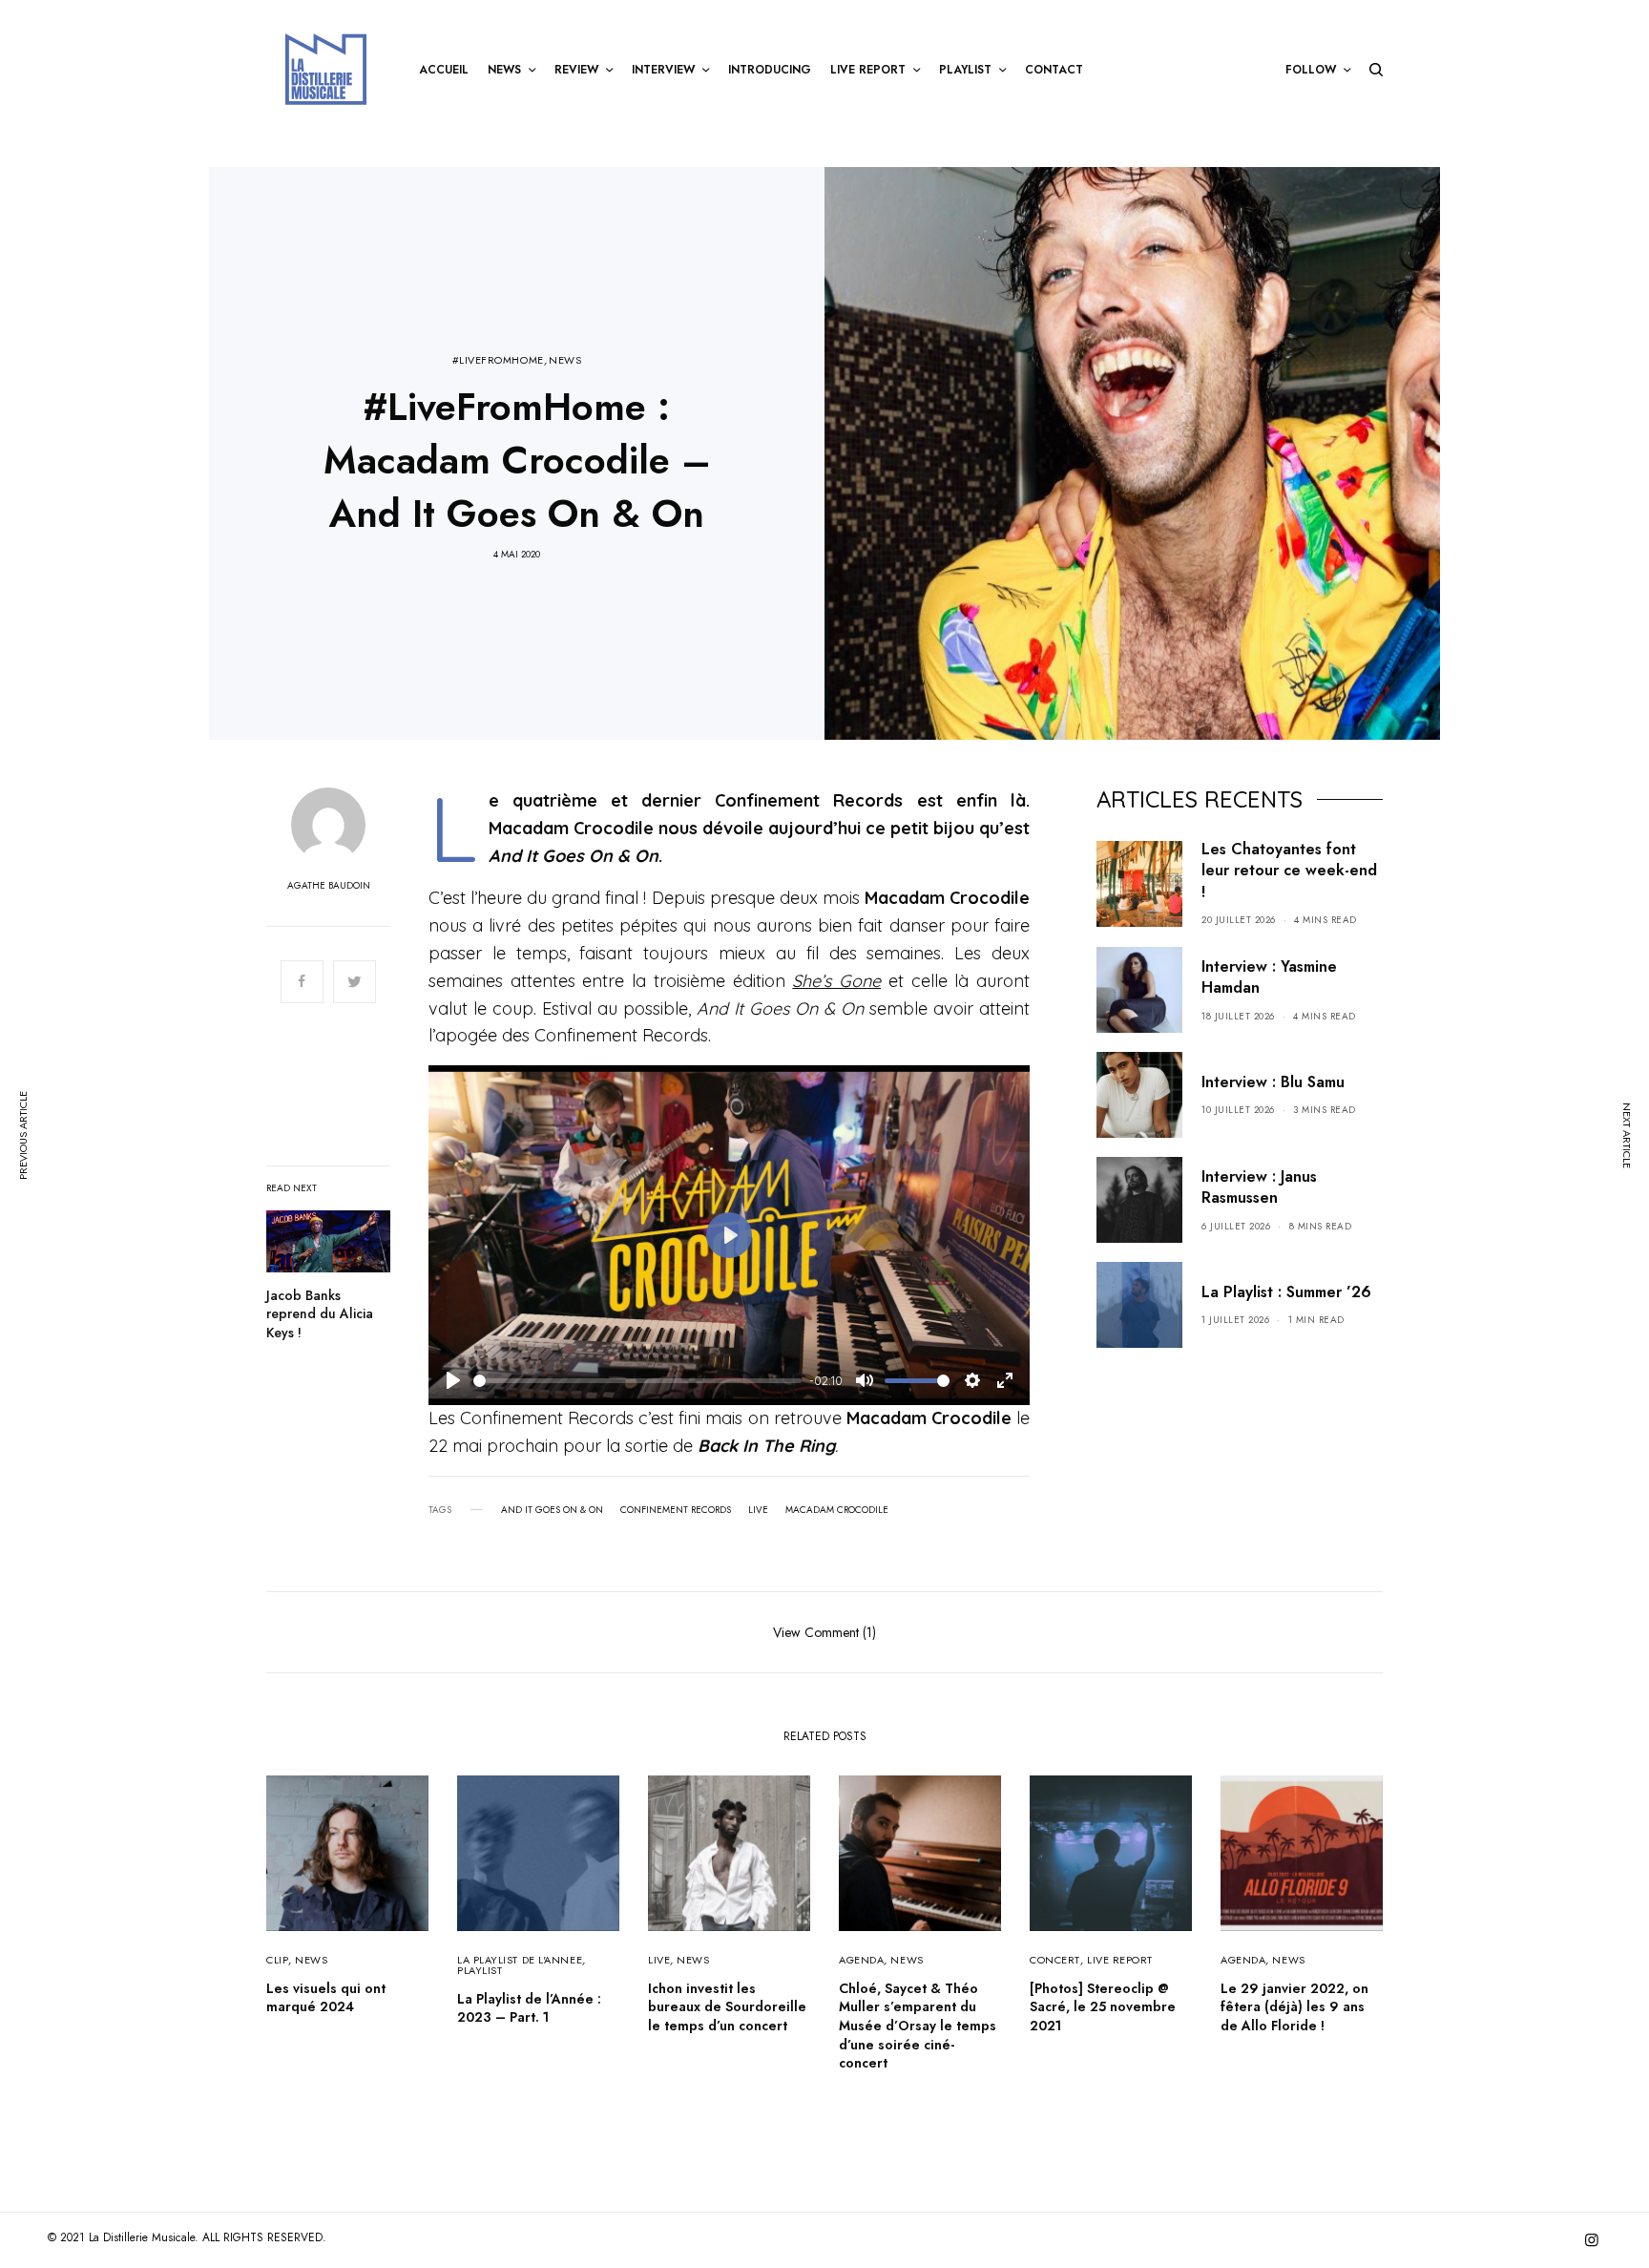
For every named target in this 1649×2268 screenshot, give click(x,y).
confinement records (676, 1510)
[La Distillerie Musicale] (326, 69)
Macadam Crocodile (837, 1510)
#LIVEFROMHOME (498, 360)
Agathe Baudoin (329, 886)
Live (758, 1510)
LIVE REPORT (1120, 1960)
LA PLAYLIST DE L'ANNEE (520, 1960)
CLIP (277, 1960)
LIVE (659, 1960)
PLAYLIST (480, 1970)
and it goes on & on (552, 1510)
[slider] (637, 1381)
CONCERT (1055, 1960)
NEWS (565, 360)
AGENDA (861, 1960)
